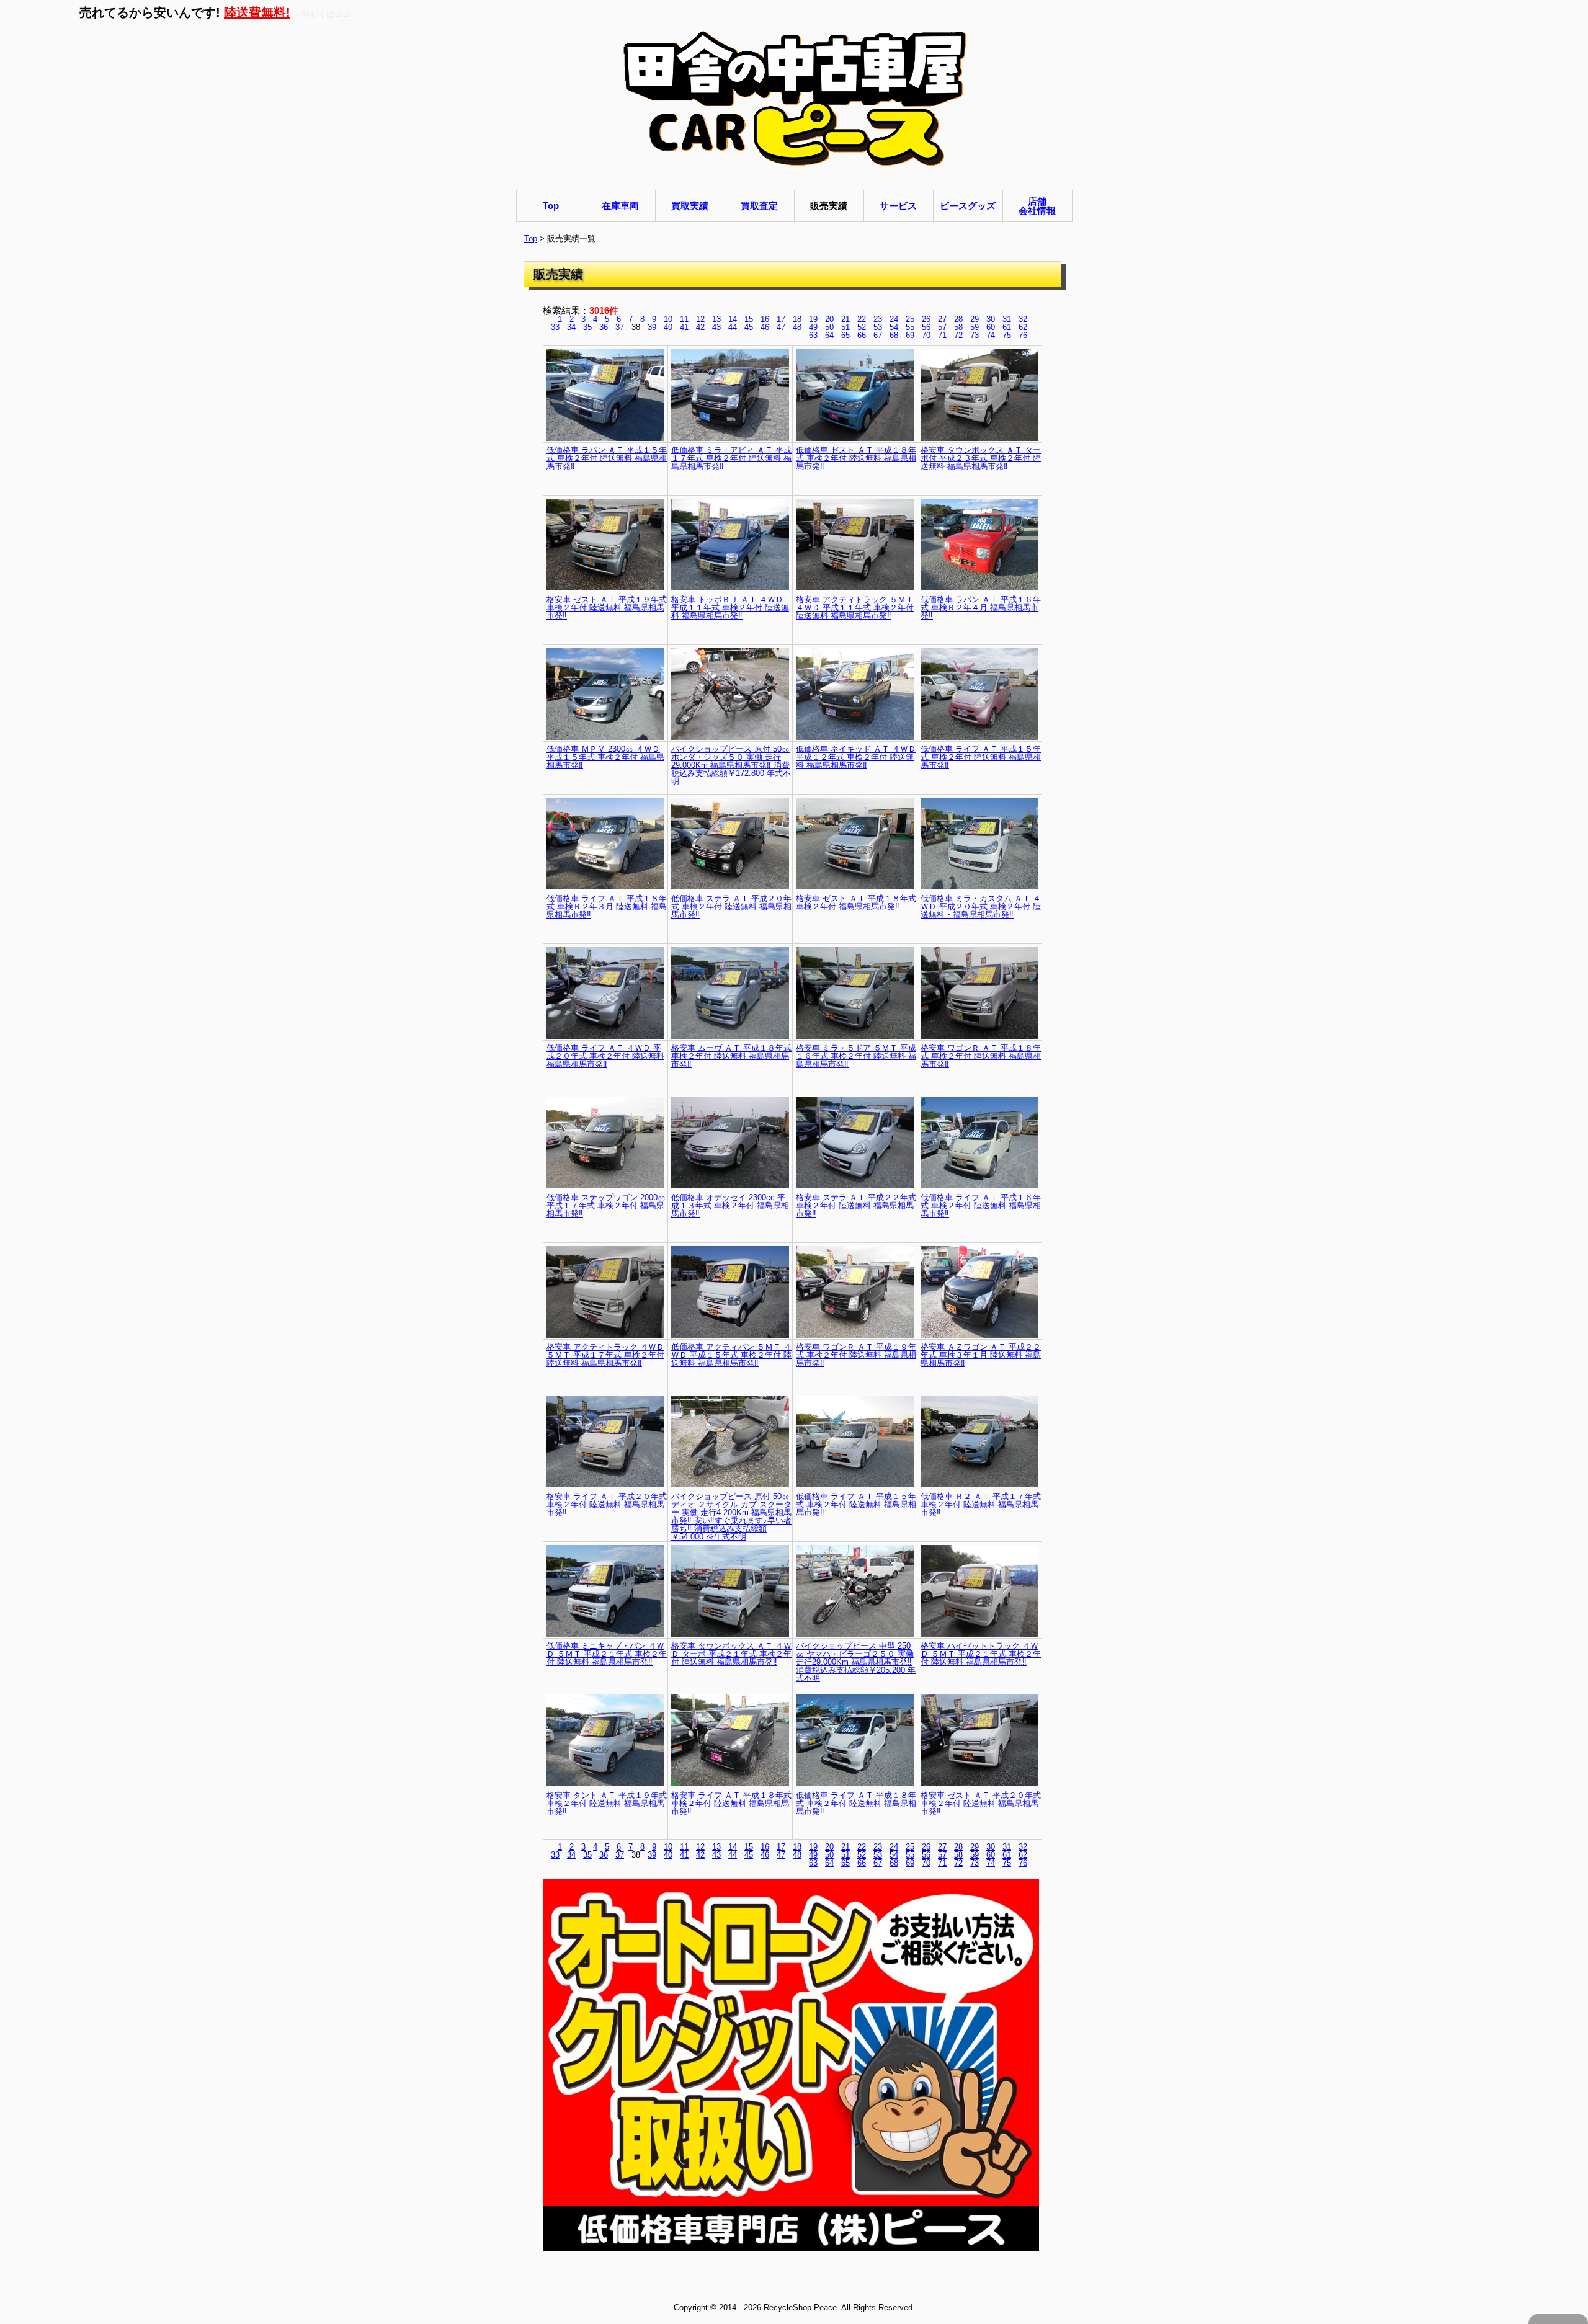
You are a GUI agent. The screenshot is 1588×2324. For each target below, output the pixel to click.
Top (531, 238)
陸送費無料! (257, 12)
